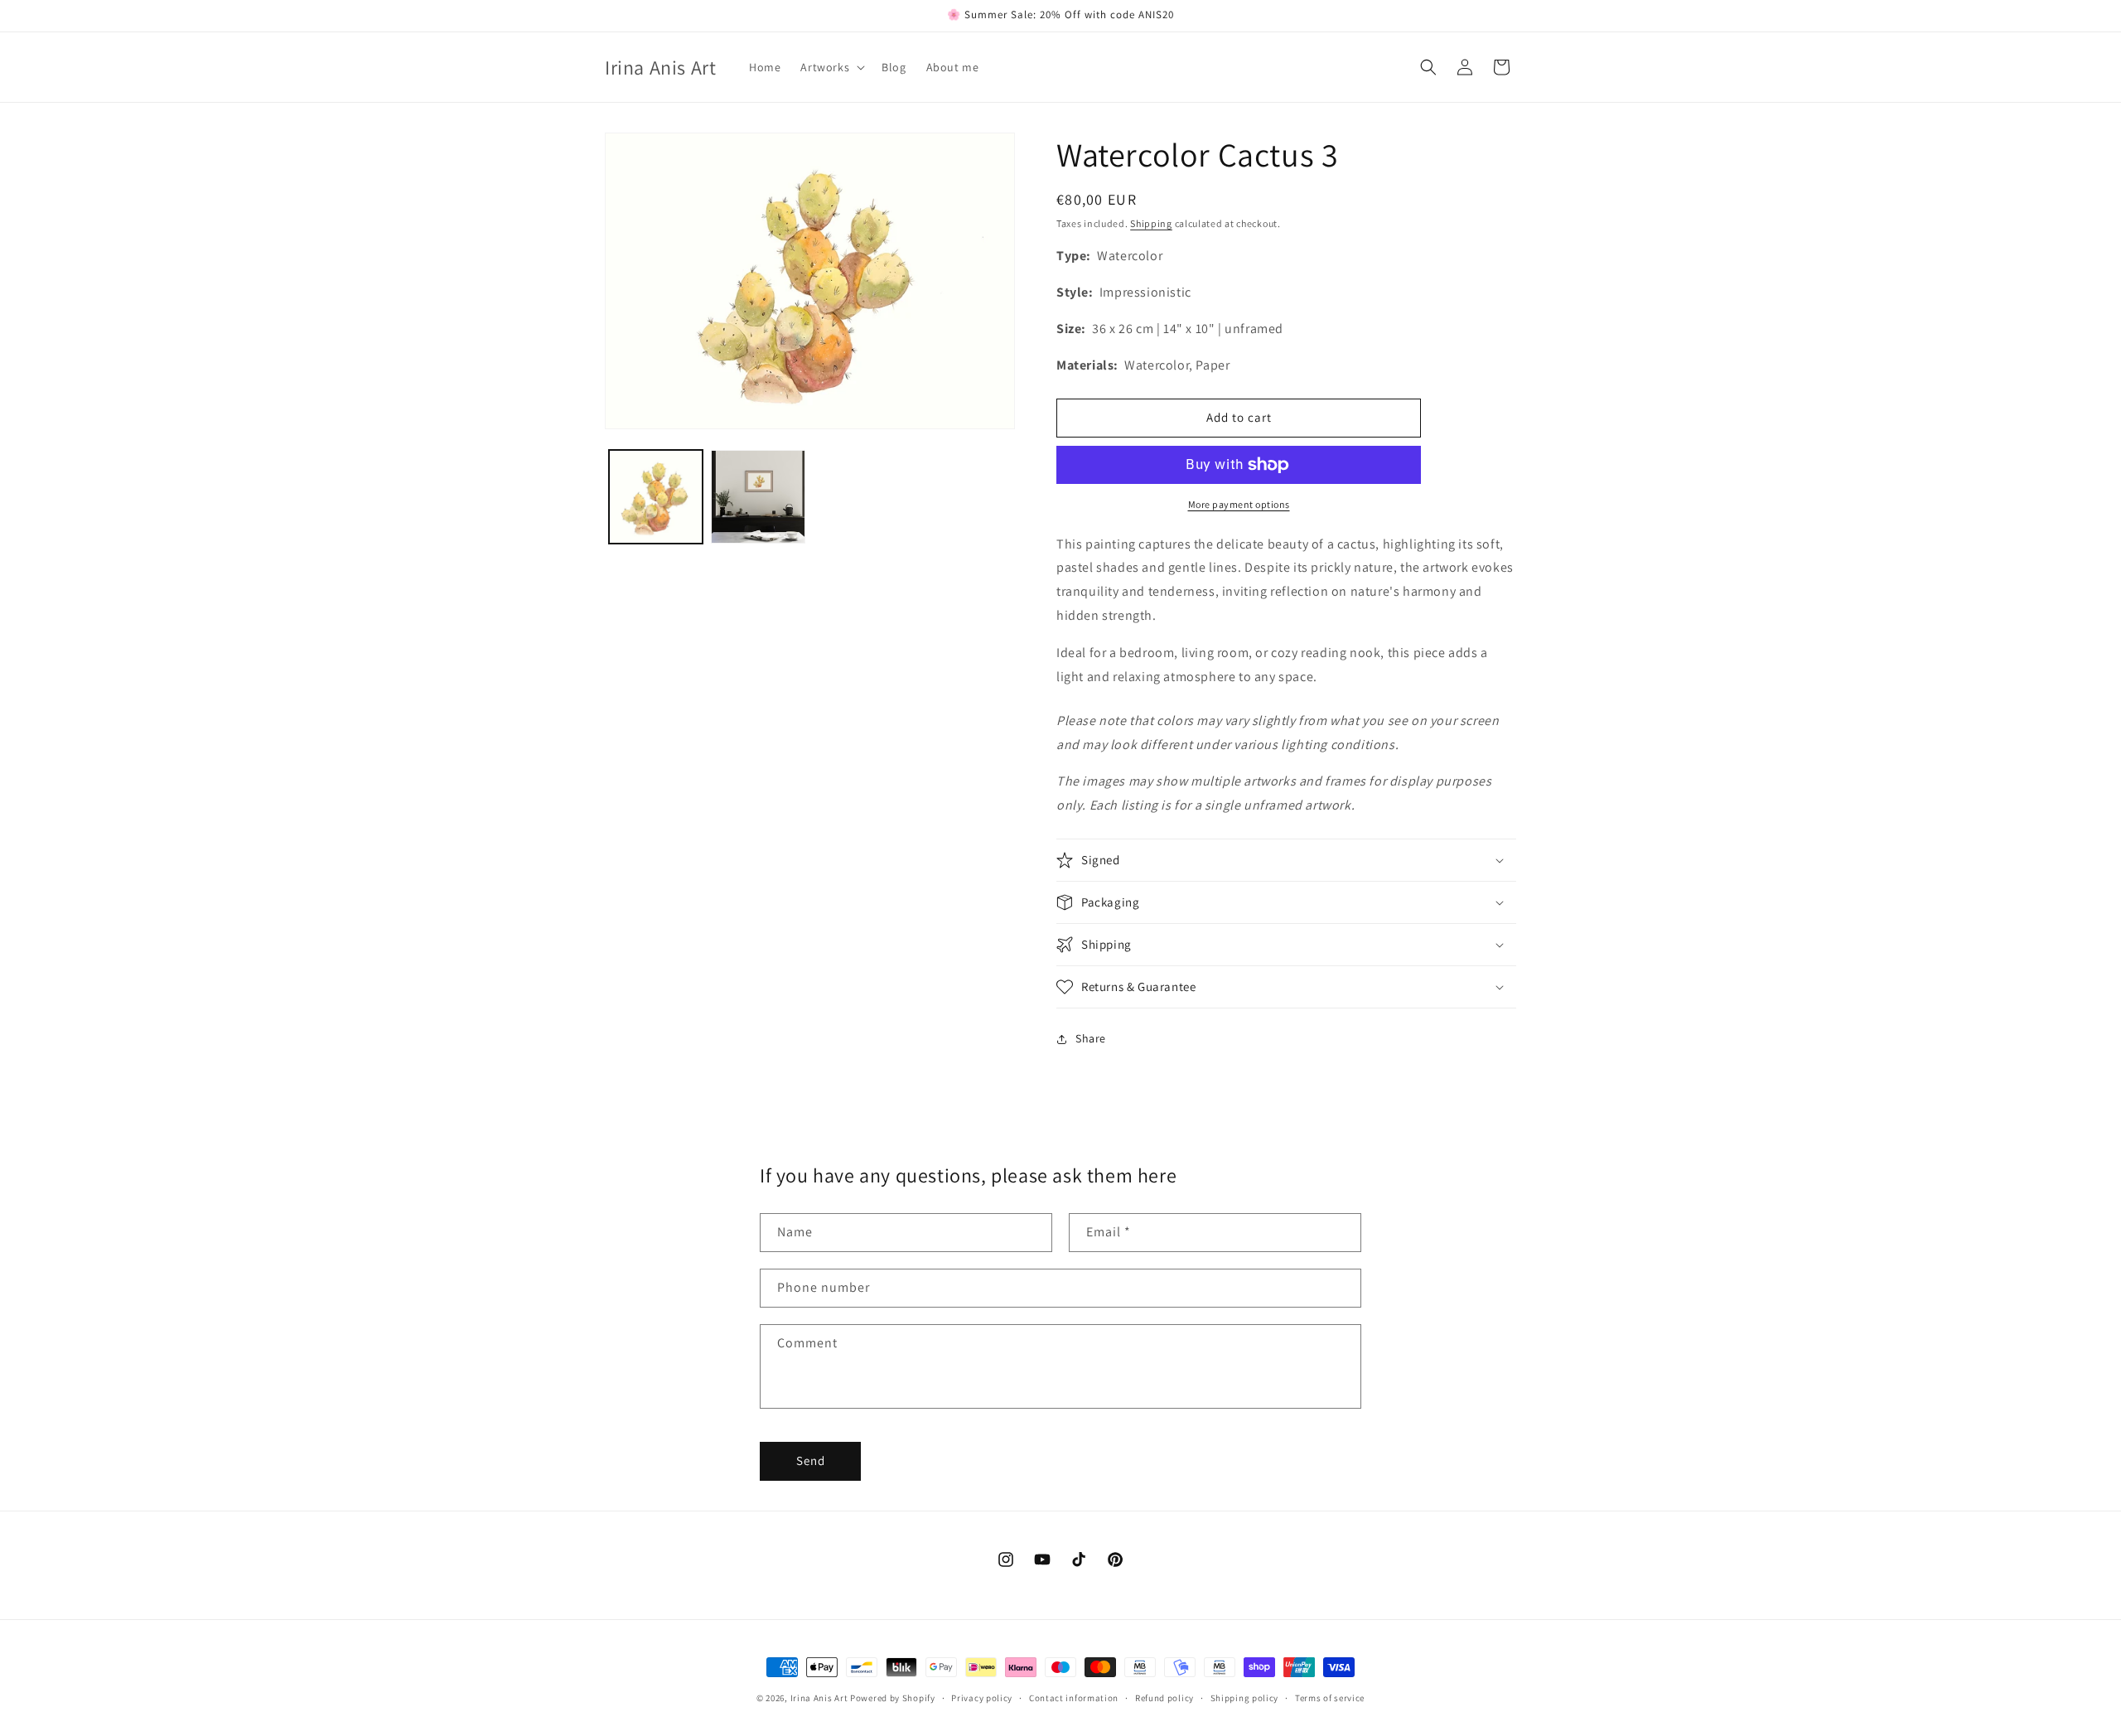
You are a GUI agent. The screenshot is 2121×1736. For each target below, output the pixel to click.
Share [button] (1091, 1038)
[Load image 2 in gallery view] (758, 497)
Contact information (1074, 1698)
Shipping (1151, 223)
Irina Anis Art (819, 1698)
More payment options (1239, 504)
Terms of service (1330, 1698)
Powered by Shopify (893, 1698)
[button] (831, 67)
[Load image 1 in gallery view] (656, 497)
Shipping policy (1245, 1698)
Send (811, 1460)
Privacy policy (982, 1698)
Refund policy (1164, 1698)
